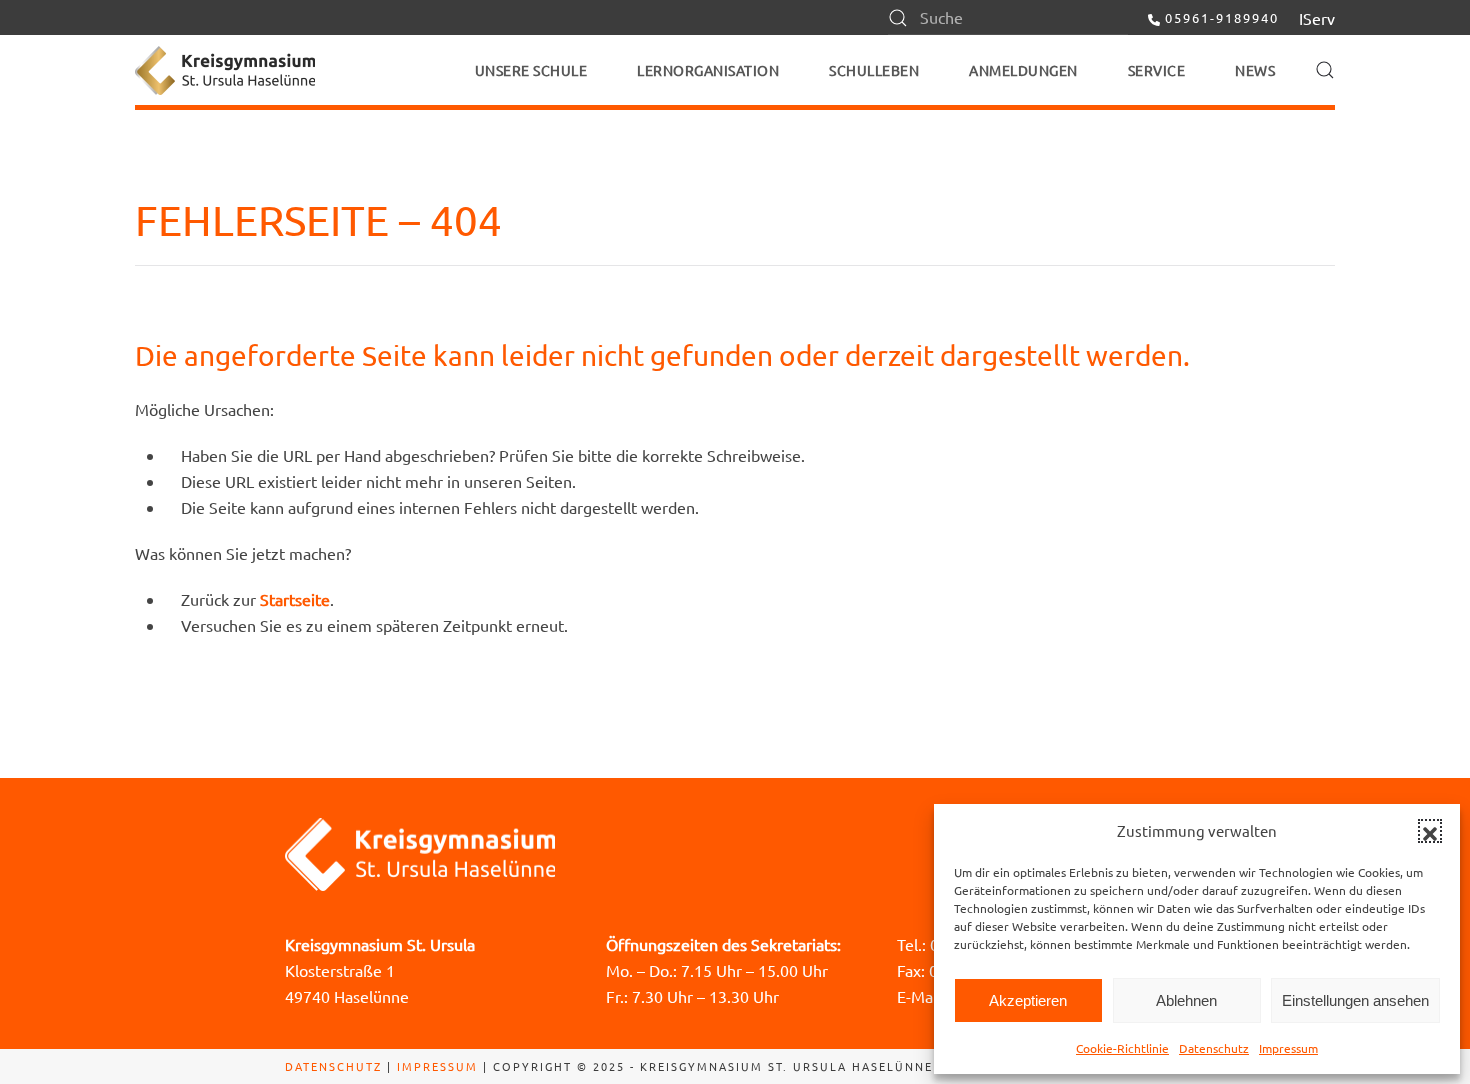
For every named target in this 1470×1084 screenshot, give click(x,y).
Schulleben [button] (874, 70)
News (1255, 70)
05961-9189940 (1222, 17)
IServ (1317, 18)
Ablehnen (1186, 1000)
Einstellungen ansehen (1355, 1000)
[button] (1430, 831)
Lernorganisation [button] (708, 70)
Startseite (295, 599)
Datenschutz (1214, 1048)
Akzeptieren (1028, 1000)
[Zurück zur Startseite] (225, 70)
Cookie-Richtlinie (1122, 1048)
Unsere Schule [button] (531, 70)
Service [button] (1157, 70)
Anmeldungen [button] (1023, 70)
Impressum (1288, 1048)
